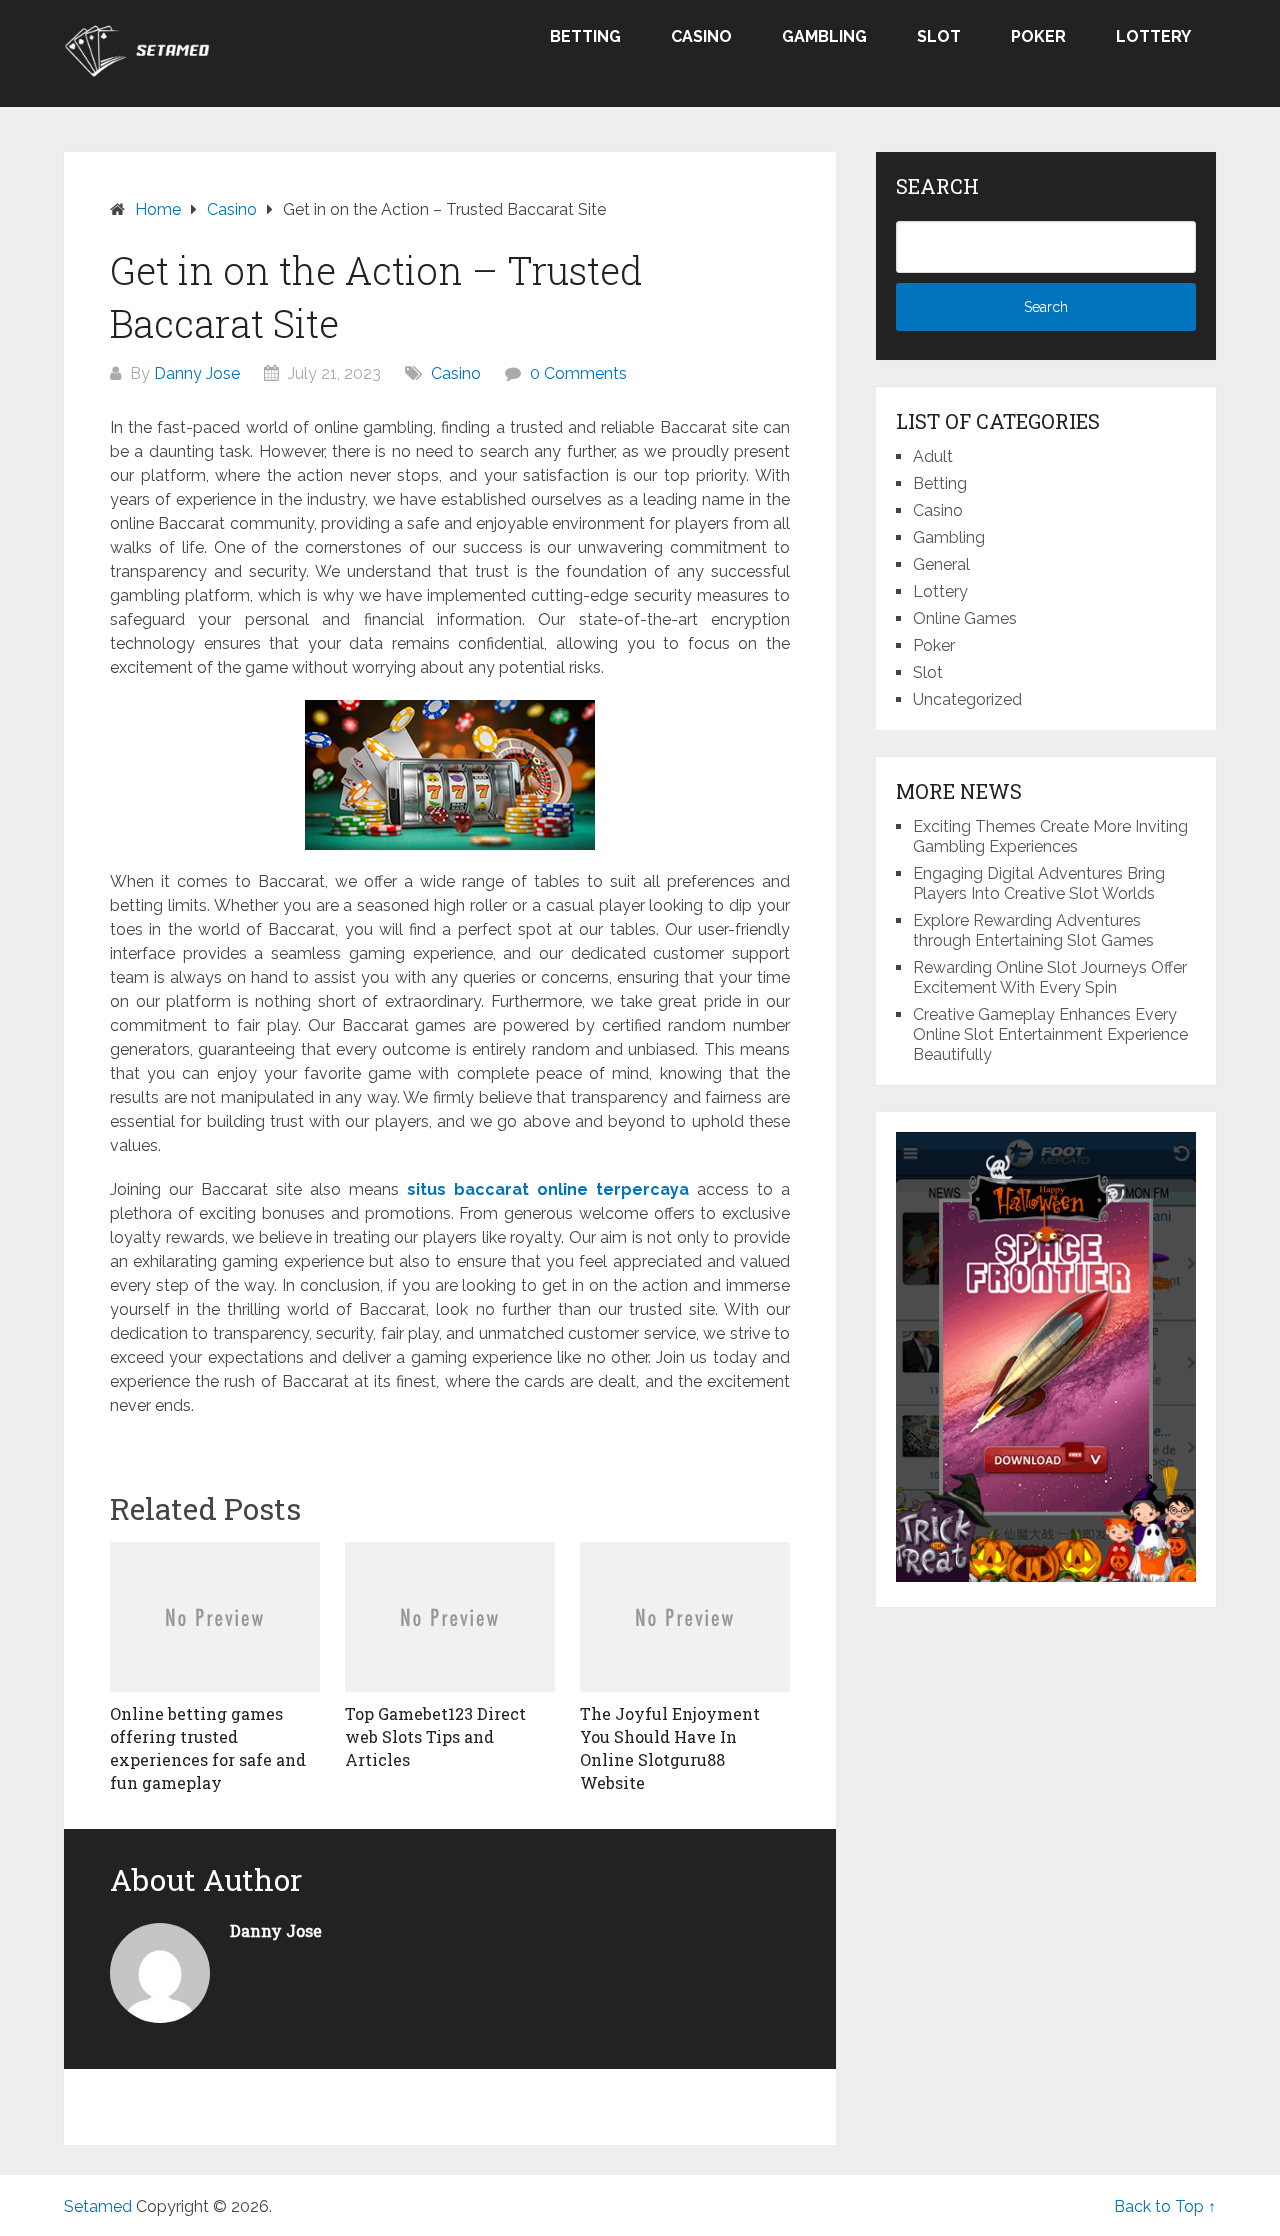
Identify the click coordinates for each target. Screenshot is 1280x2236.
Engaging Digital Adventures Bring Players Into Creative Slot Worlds (1039, 883)
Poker (1038, 36)
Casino (701, 36)
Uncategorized (967, 699)
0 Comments (578, 373)
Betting (585, 36)
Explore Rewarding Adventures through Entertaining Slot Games (1033, 930)
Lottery (1153, 36)
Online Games (965, 618)
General (941, 564)
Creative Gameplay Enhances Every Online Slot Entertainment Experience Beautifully (1050, 1034)
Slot (939, 36)
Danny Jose (197, 373)
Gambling (824, 36)
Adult (933, 456)
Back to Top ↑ (1165, 2206)
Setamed (98, 2206)
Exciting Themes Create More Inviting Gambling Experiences (1050, 836)
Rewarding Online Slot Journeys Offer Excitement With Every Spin (1050, 977)
